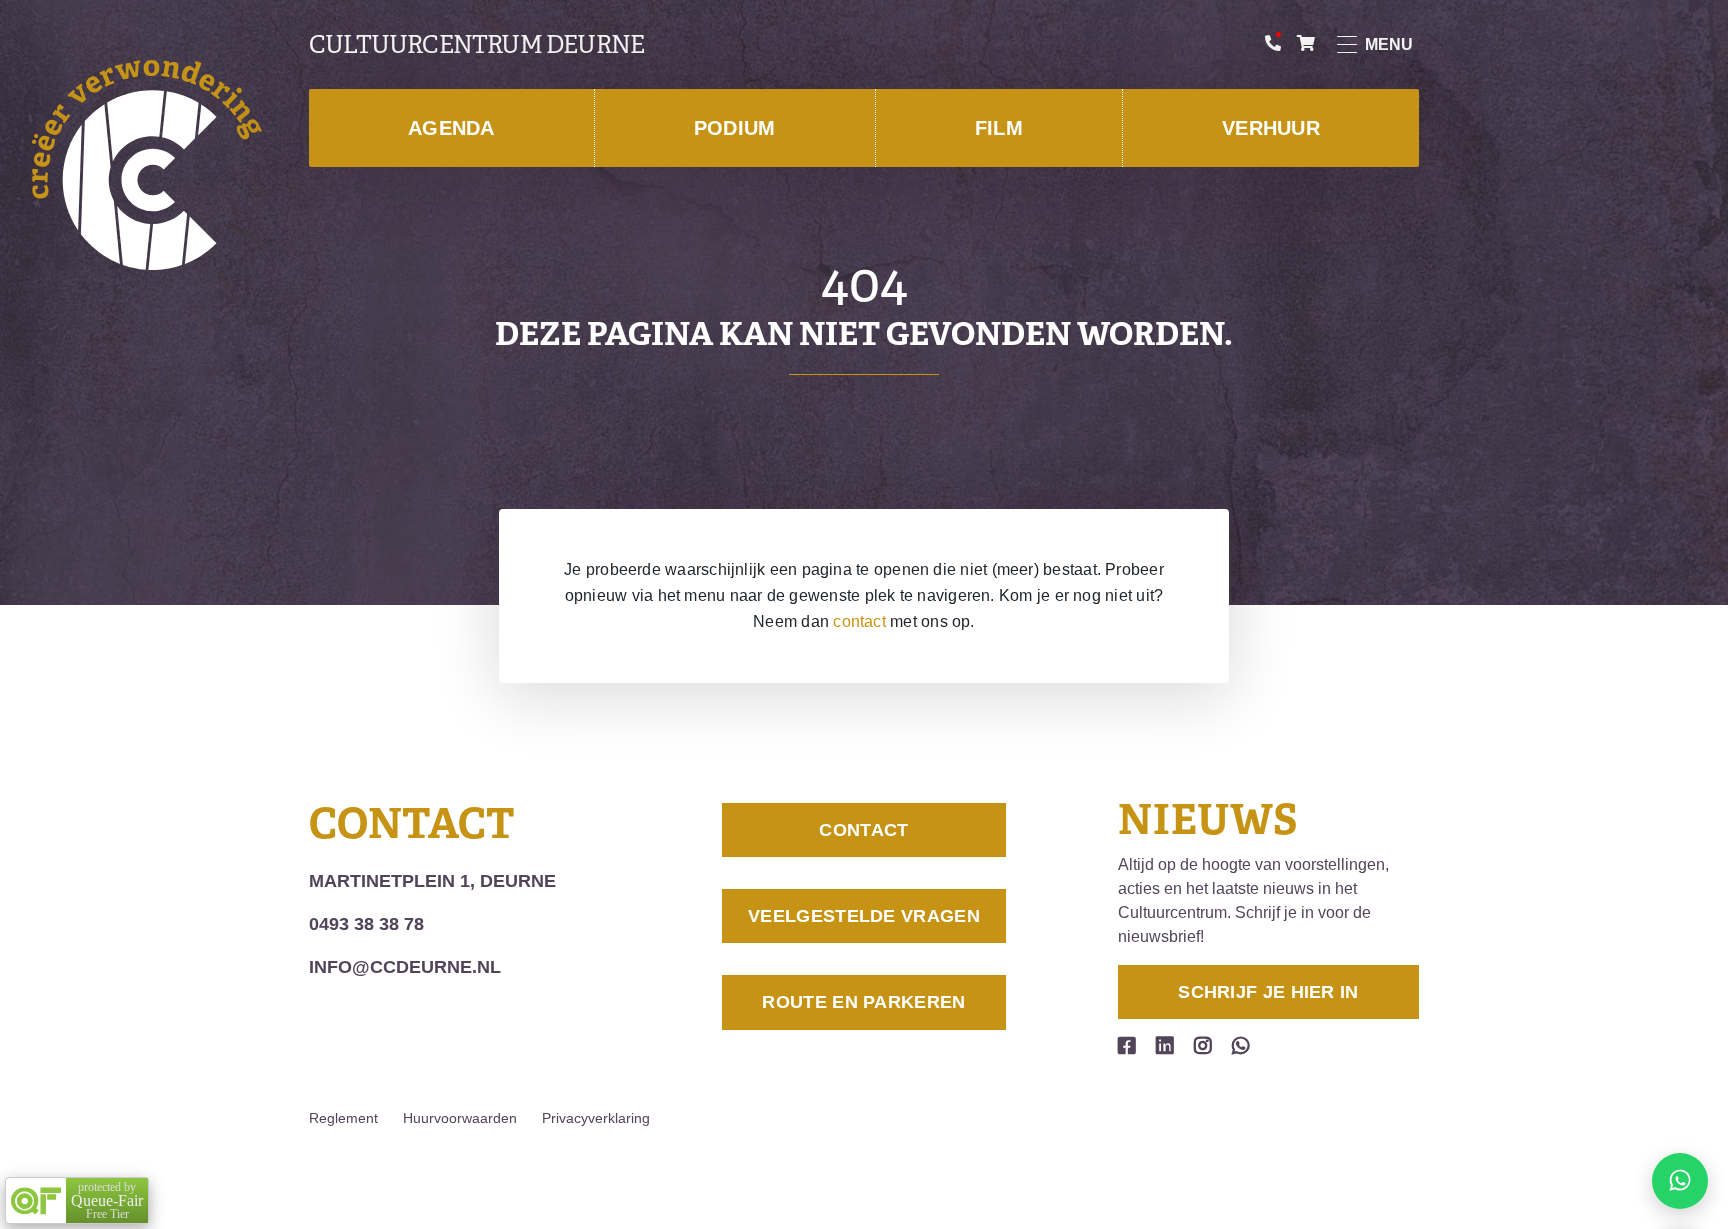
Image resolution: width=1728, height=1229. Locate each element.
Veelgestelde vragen (864, 916)
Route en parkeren (863, 1002)
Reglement (343, 1118)
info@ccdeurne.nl (405, 967)
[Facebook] (1127, 1046)
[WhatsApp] (1241, 1046)
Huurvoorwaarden (460, 1118)
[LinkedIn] (1165, 1046)
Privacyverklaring (596, 1118)
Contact (863, 830)
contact (859, 621)
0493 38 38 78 (366, 924)
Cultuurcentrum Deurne (476, 45)
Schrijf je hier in (1268, 992)
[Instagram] (1203, 1046)
